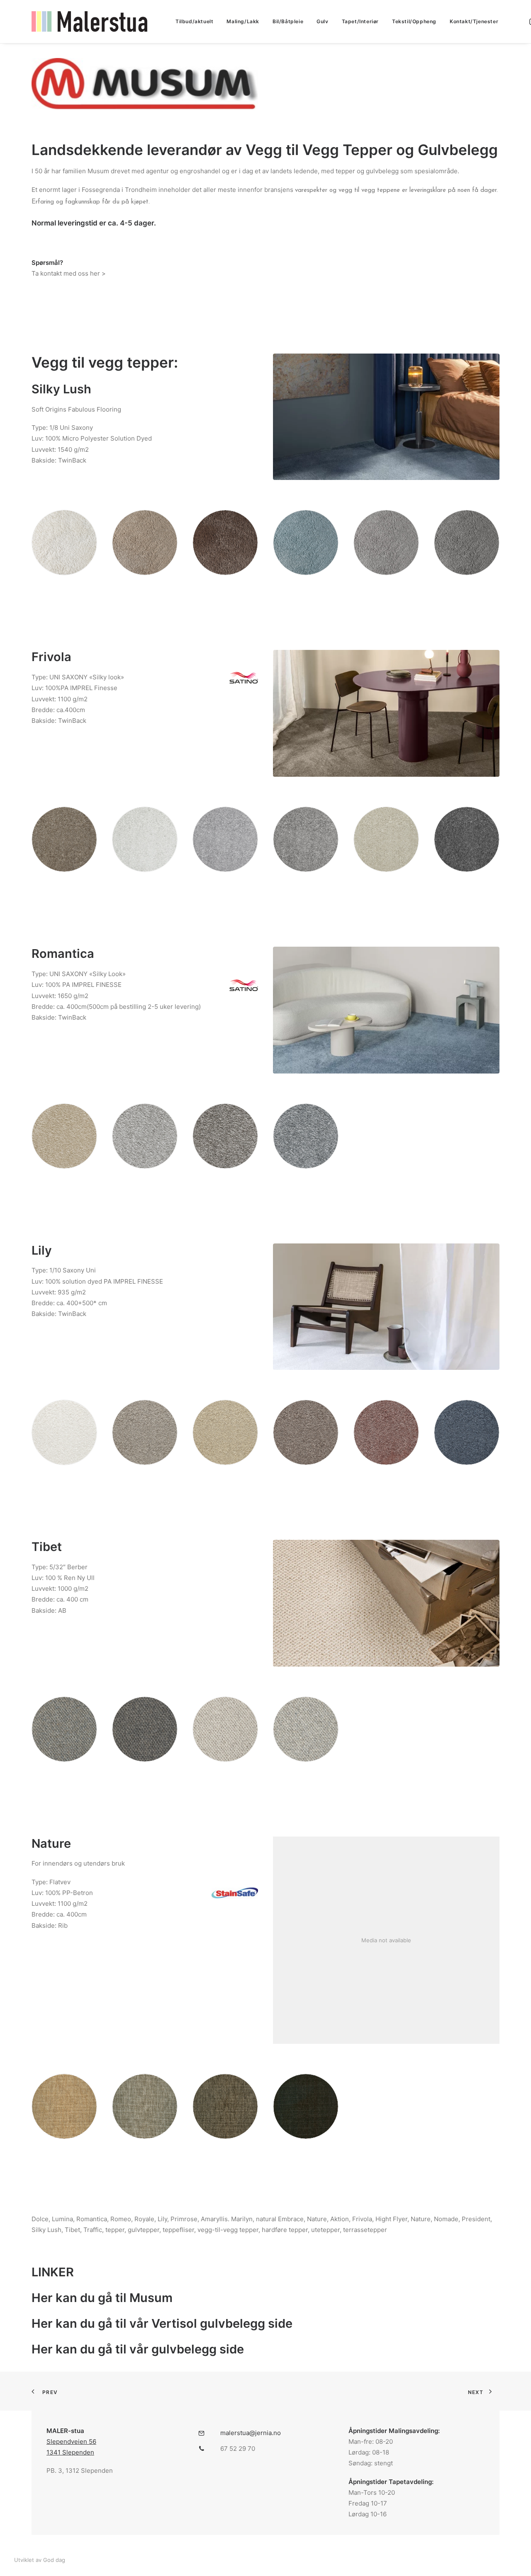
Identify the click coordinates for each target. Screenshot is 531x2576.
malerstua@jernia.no (251, 2433)
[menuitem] (194, 22)
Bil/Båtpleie (288, 21)
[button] (201, 2434)
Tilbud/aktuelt (194, 21)
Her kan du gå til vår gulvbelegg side (138, 2349)
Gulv (322, 21)
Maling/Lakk (243, 21)
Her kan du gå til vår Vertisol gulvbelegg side (162, 2323)
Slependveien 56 (71, 2442)
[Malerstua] (89, 22)
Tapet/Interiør (360, 21)
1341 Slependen (70, 2452)
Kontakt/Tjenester (474, 21)
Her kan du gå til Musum (102, 2298)
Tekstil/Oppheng (414, 21)
